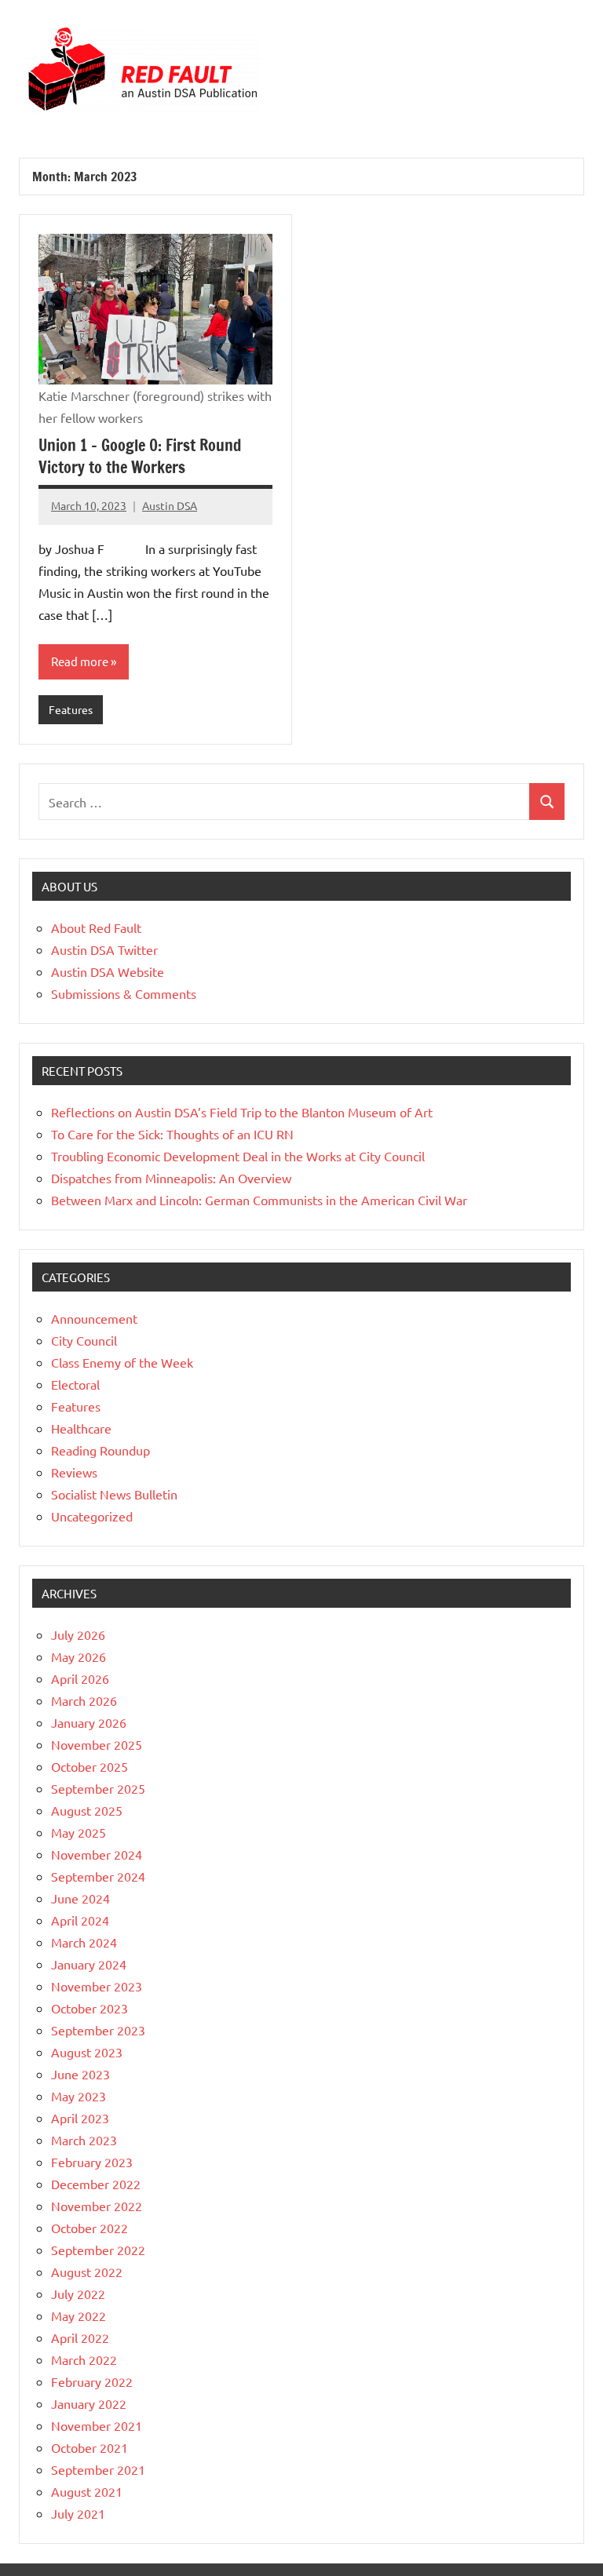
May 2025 (79, 1832)
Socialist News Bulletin (114, 1494)
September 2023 (98, 2030)
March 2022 (84, 2359)
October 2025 (90, 1766)
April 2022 (80, 2337)
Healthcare (81, 1428)
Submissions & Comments (124, 993)
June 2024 (80, 1898)
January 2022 (89, 2403)
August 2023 (87, 2052)
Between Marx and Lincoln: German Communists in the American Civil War (259, 1200)
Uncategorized (92, 1516)
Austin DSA (170, 505)
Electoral (75, 1384)
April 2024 (80, 1920)
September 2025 (98, 1788)
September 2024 (98, 1876)
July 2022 (78, 2294)
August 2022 (87, 2272)
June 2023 (80, 2074)
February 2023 (92, 2162)
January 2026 (89, 1722)
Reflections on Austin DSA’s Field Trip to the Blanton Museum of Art (242, 1112)
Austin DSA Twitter (104, 949)
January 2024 (89, 1964)
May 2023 (79, 2096)
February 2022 (92, 2381)
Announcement (94, 1318)
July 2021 (78, 2513)
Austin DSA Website (108, 971)
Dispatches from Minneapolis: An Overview (171, 1178)
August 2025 (87, 1810)
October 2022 (90, 2228)
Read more (80, 661)
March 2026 (84, 1700)
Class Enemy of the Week (122, 1362)
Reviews (74, 1472)
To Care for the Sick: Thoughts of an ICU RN (172, 1134)
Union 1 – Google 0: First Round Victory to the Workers (140, 456)
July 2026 (78, 1634)
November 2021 (97, 2425)
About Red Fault (96, 927)
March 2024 (84, 1942)
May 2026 (79, 1656)
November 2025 (97, 1744)
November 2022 (97, 2206)
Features (71, 709)
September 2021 (98, 2469)
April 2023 (80, 2118)
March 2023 (84, 2140)
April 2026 (80, 1678)
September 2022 (98, 2250)
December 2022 (96, 2184)
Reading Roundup (100, 1450)
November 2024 (97, 1854)
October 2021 (90, 2447)
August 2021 (87, 2491)
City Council (84, 1340)
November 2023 (97, 1986)
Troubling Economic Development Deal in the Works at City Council (238, 1156)
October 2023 (90, 2008)
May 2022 (79, 2315)
